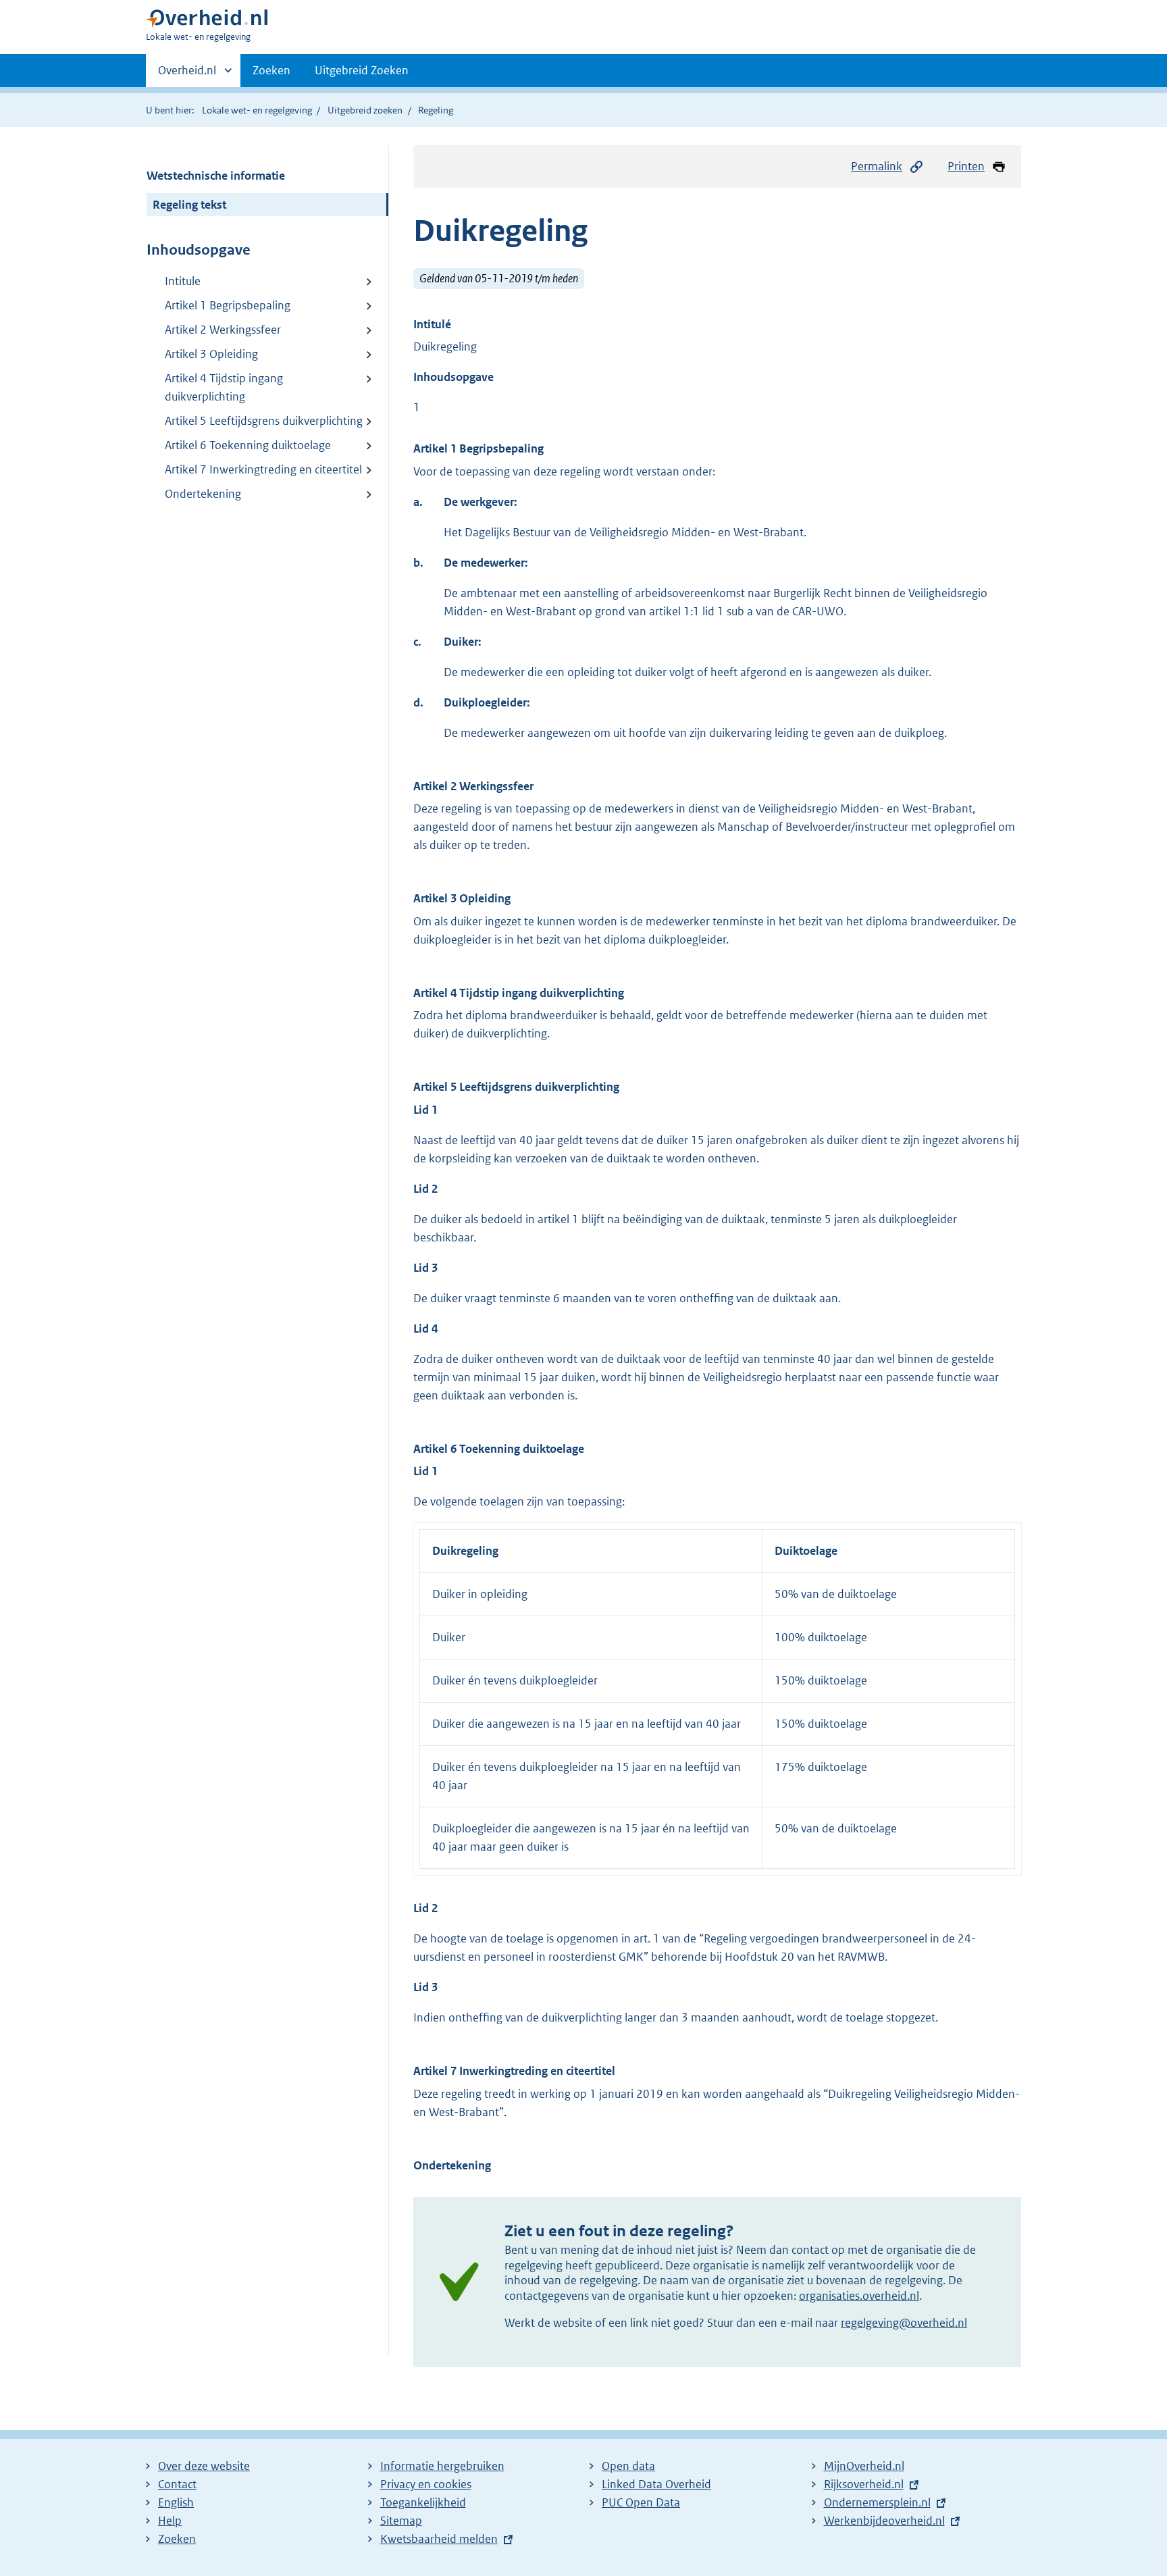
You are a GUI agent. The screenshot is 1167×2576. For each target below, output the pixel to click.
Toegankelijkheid (423, 2502)
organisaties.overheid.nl (859, 2296)
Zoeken (271, 70)
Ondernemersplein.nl (877, 2502)
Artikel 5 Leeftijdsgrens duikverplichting (264, 421)
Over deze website (204, 2466)
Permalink (877, 166)
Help (170, 2521)
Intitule (183, 281)
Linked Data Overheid (656, 2484)
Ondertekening (203, 494)
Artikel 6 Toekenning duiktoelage (248, 445)
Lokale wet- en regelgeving (257, 110)
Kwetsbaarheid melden (439, 2539)
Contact (177, 2484)
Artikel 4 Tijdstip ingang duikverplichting (224, 387)
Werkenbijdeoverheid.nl (884, 2521)
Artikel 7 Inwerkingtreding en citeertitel (263, 469)
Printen (966, 166)
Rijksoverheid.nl (864, 2484)
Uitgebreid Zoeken (362, 70)
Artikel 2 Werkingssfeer (223, 330)
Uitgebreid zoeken (365, 110)
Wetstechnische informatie (216, 176)
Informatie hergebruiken (442, 2466)
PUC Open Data (641, 2502)
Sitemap (401, 2521)
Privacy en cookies (426, 2484)
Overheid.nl (187, 75)
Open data (628, 2466)
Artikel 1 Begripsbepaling (228, 305)
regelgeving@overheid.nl (904, 2323)
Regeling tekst (189, 205)
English (176, 2502)
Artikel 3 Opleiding (211, 354)
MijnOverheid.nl (864, 2466)
